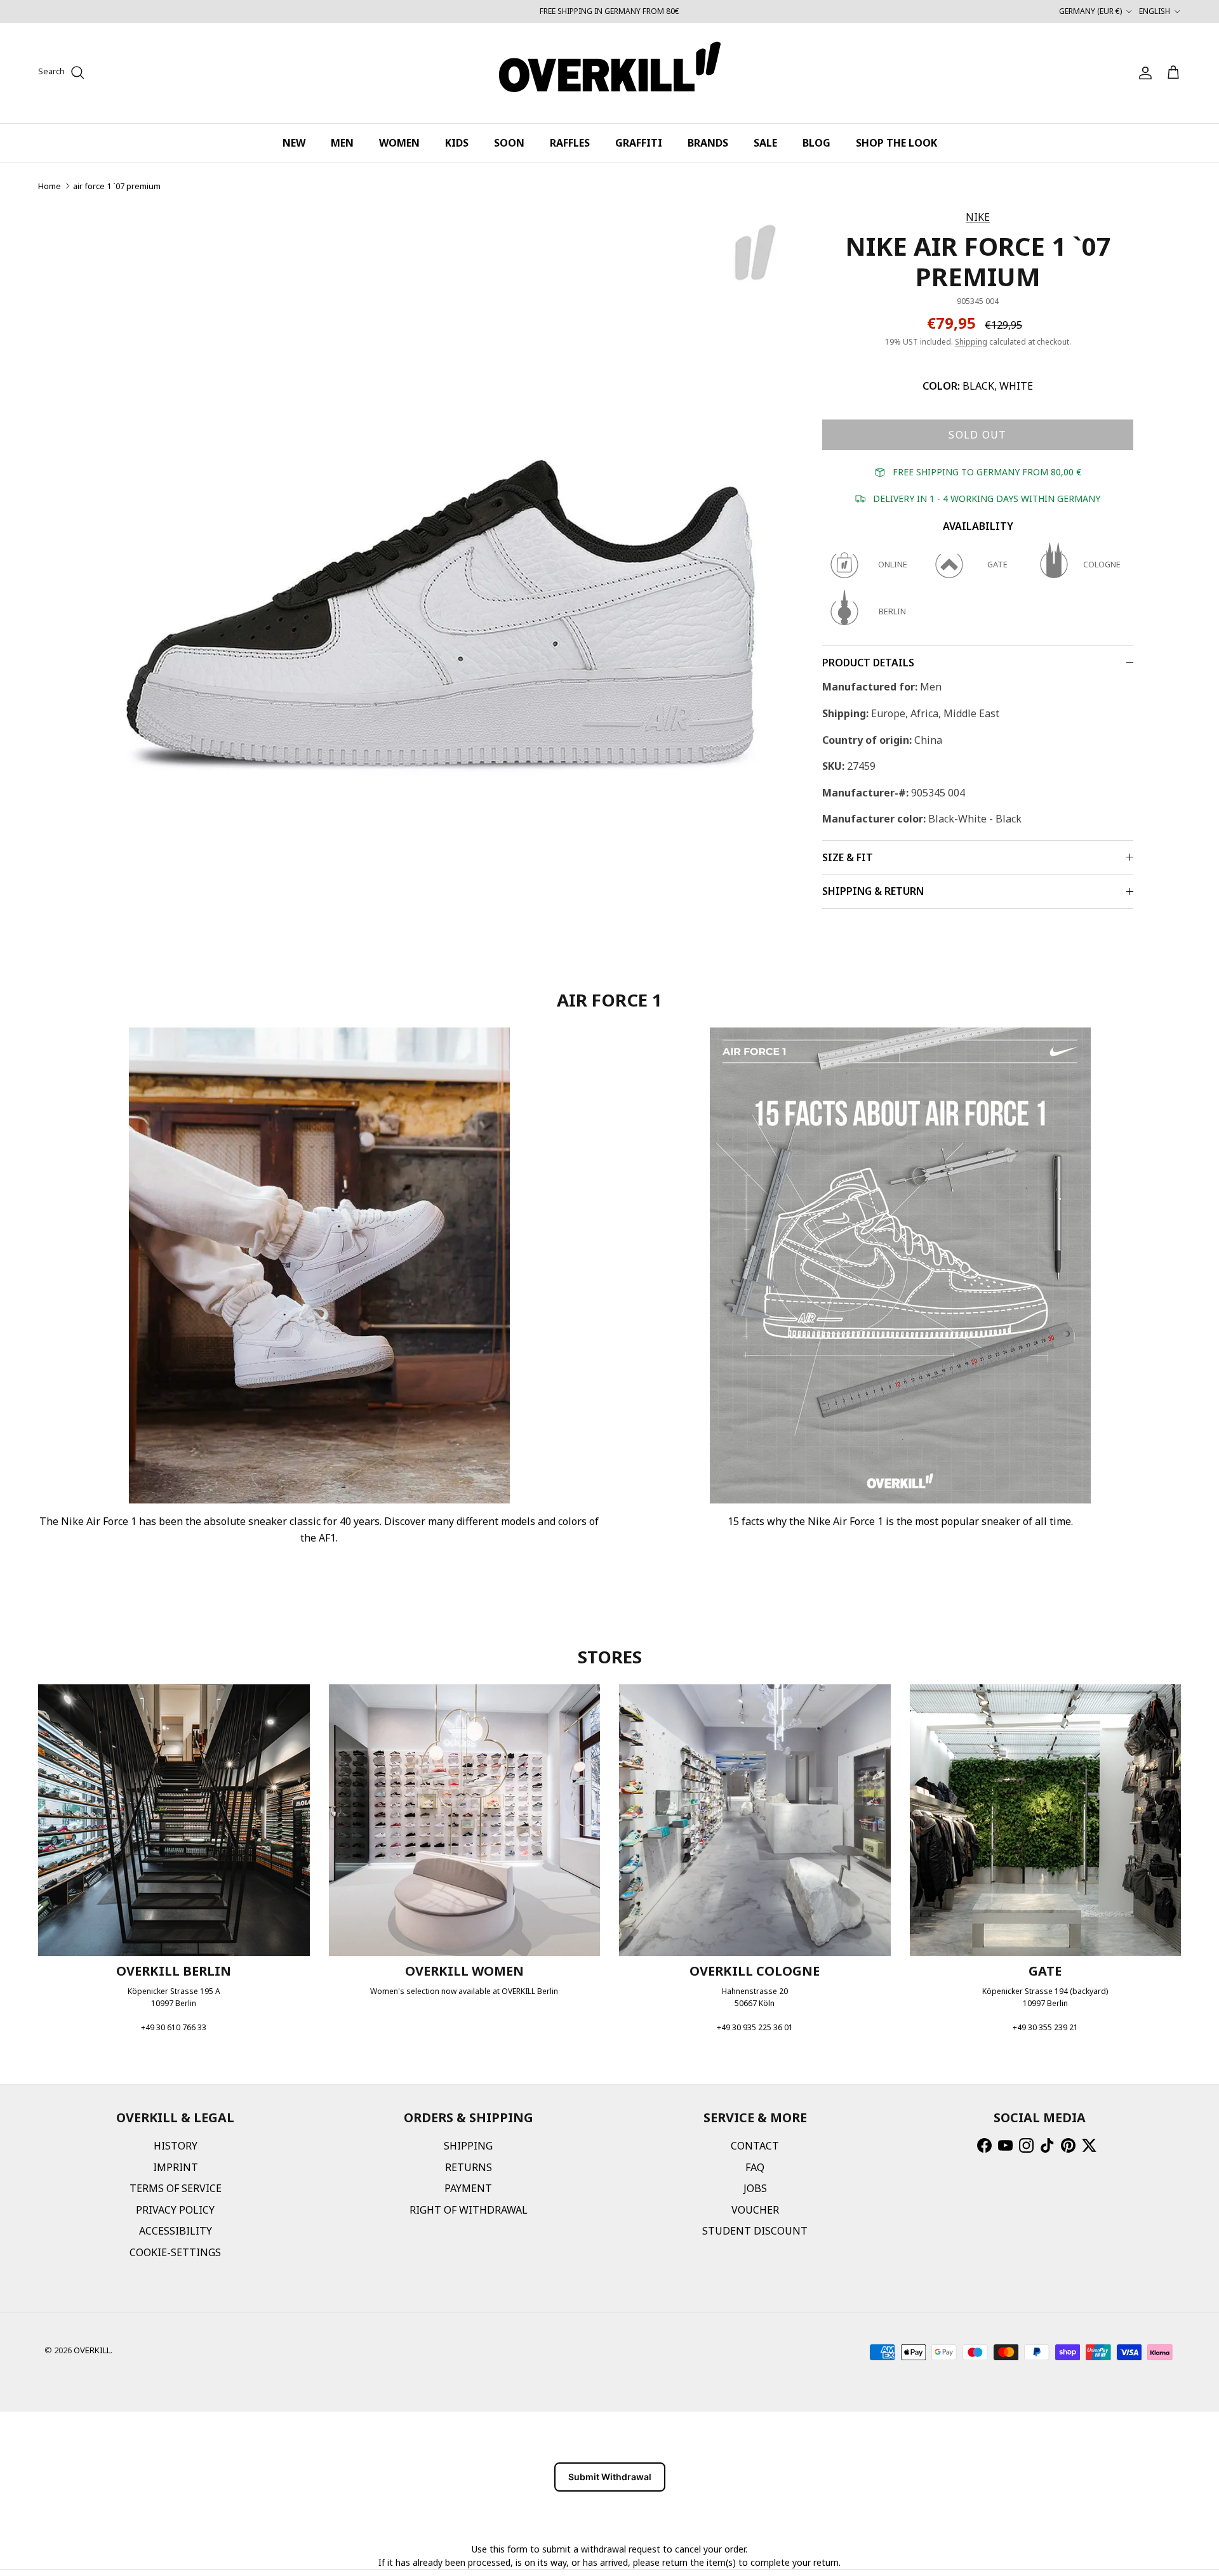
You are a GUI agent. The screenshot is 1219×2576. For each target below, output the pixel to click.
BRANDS (708, 143)
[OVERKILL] (610, 73)
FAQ (755, 2167)
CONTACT (755, 2146)
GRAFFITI (639, 143)
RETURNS (469, 2167)
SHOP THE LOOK (896, 143)
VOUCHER (755, 2210)
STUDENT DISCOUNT (755, 2231)
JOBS (755, 2188)
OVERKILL (92, 2350)
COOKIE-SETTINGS (175, 2252)
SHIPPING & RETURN (873, 891)
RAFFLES (570, 143)
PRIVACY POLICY (175, 2210)
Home (50, 186)
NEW (294, 143)
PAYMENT (468, 2188)
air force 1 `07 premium (117, 186)
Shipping (971, 342)
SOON (509, 143)
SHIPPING (468, 2146)
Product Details (868, 663)
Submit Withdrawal (610, 2477)
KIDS (457, 143)
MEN (342, 143)
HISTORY (176, 2146)
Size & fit (848, 857)
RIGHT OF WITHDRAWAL (469, 2210)
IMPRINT (176, 2167)
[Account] (1143, 73)
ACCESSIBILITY (176, 2231)
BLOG (816, 143)
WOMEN (399, 143)
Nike (978, 217)
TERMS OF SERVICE (176, 2188)
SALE (765, 143)
